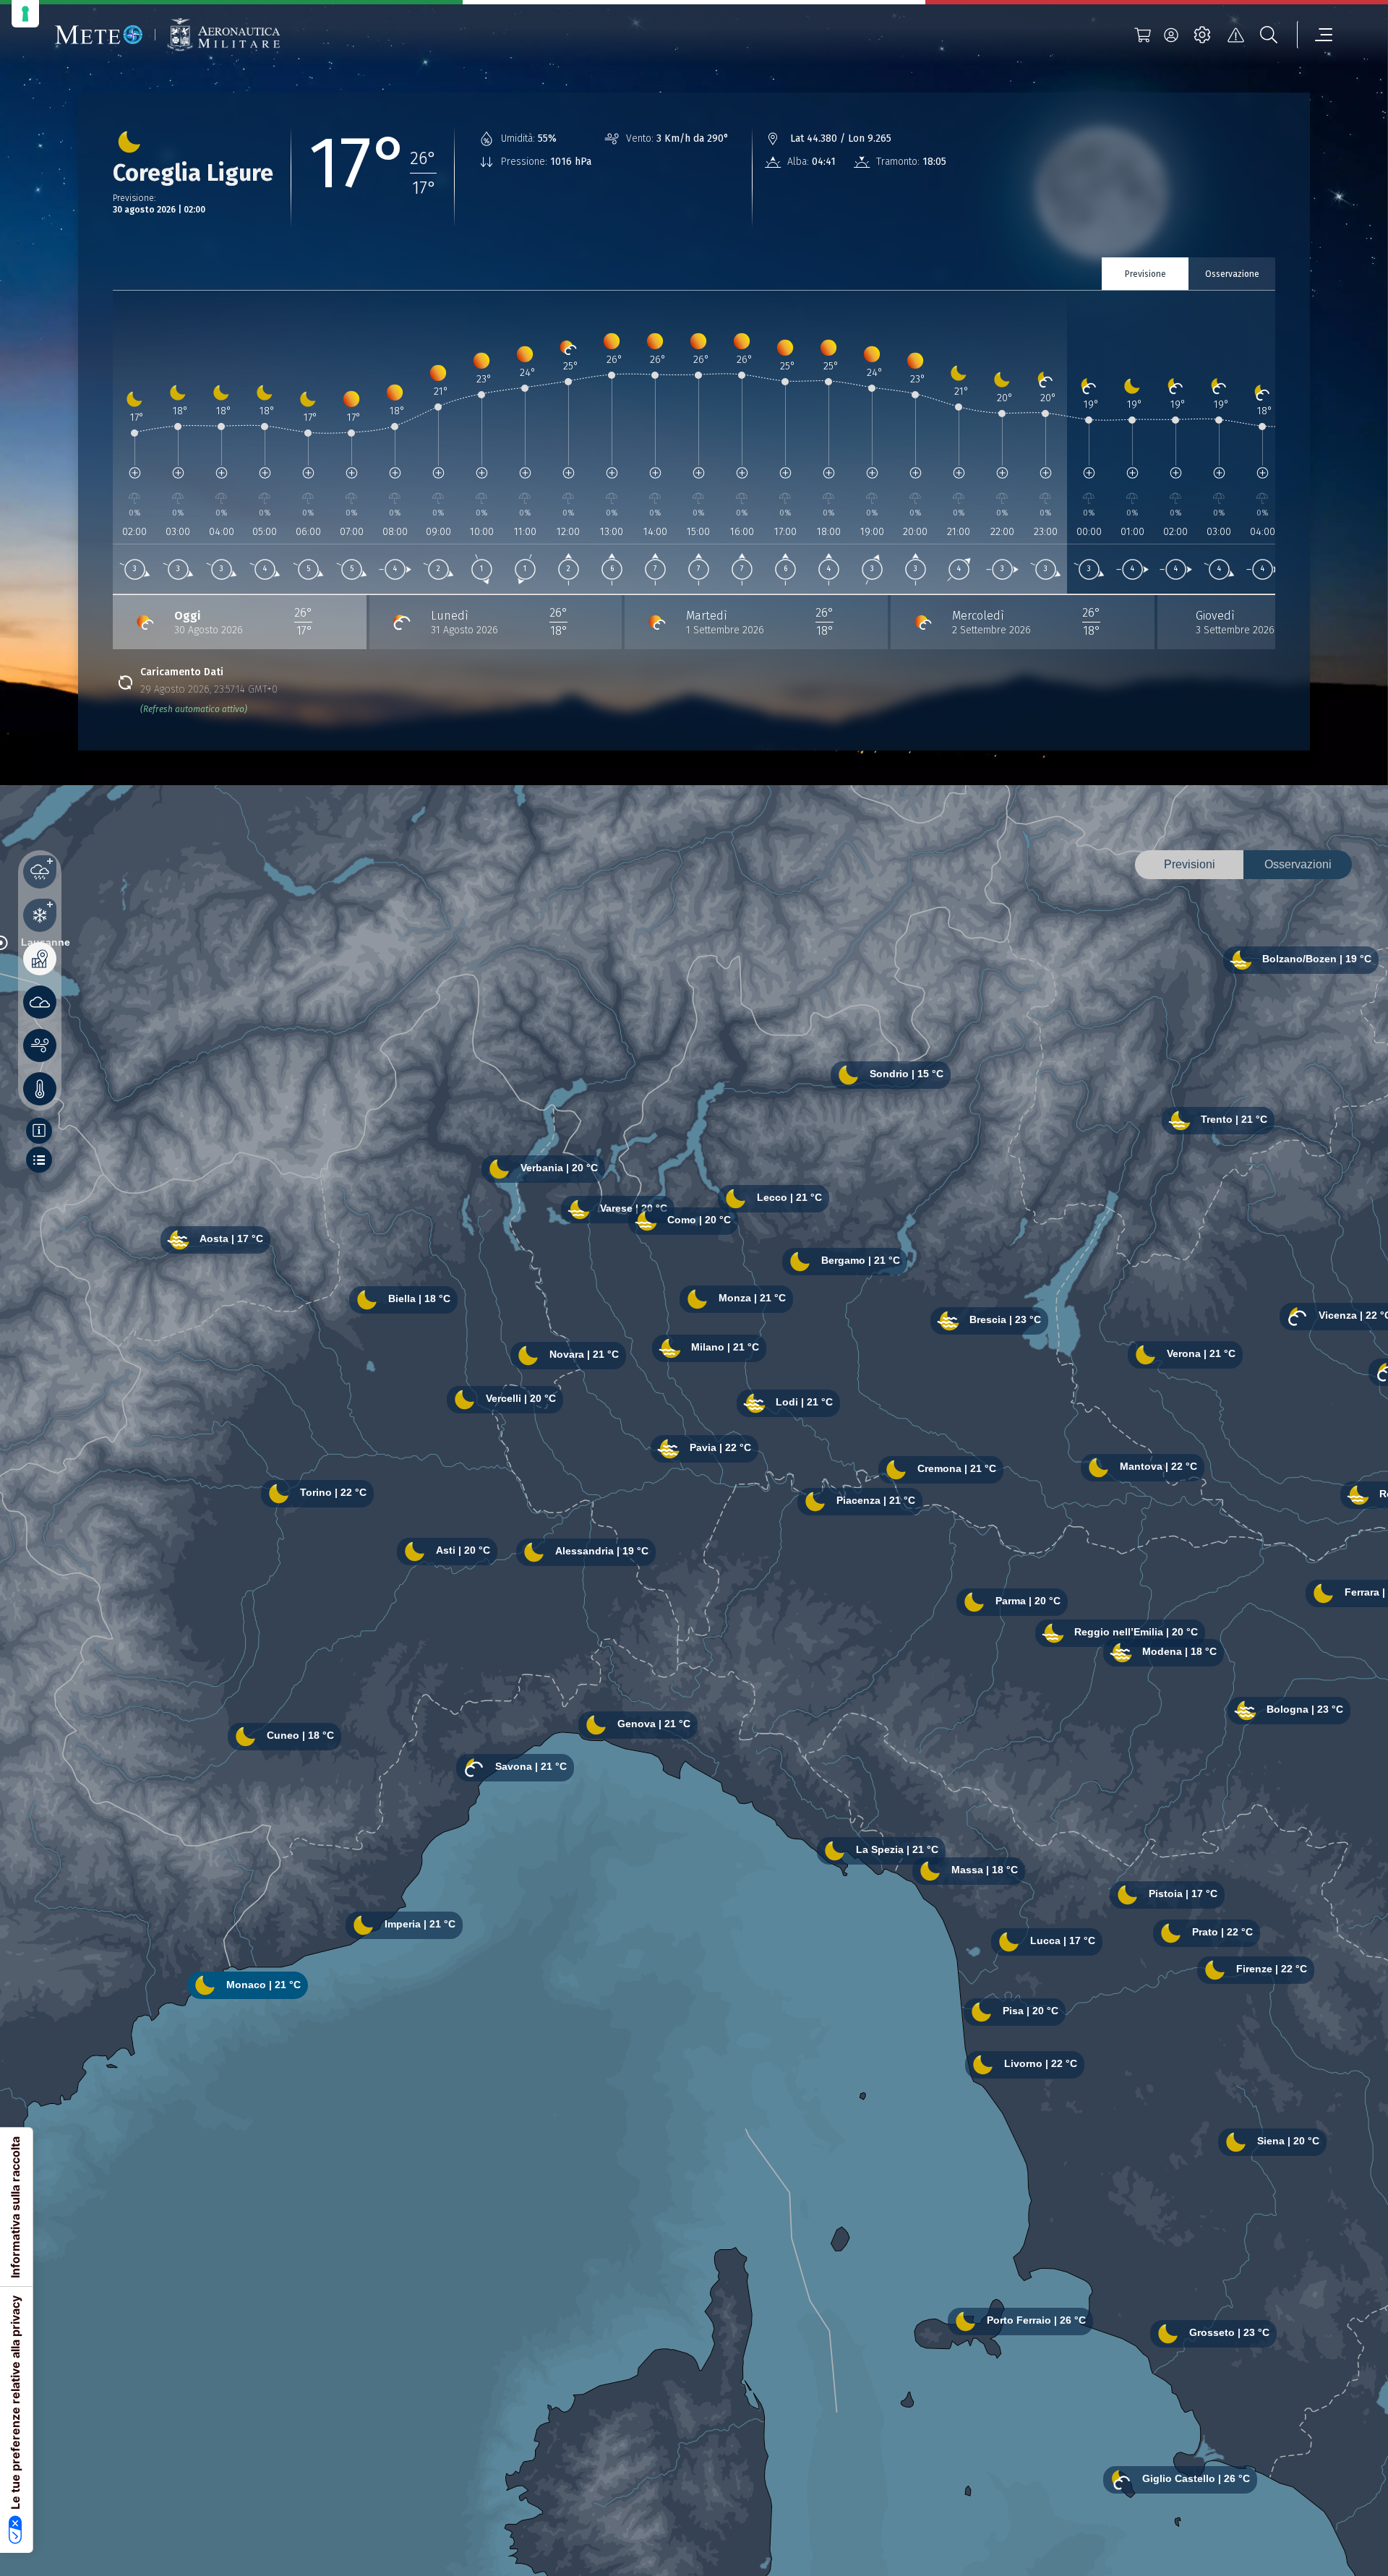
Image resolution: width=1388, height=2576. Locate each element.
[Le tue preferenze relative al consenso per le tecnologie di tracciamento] (25, 14)
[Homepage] (99, 35)
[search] (1269, 35)
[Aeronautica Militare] (223, 35)
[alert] (1235, 35)
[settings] (1202, 35)
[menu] (1315, 35)
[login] (1171, 35)
